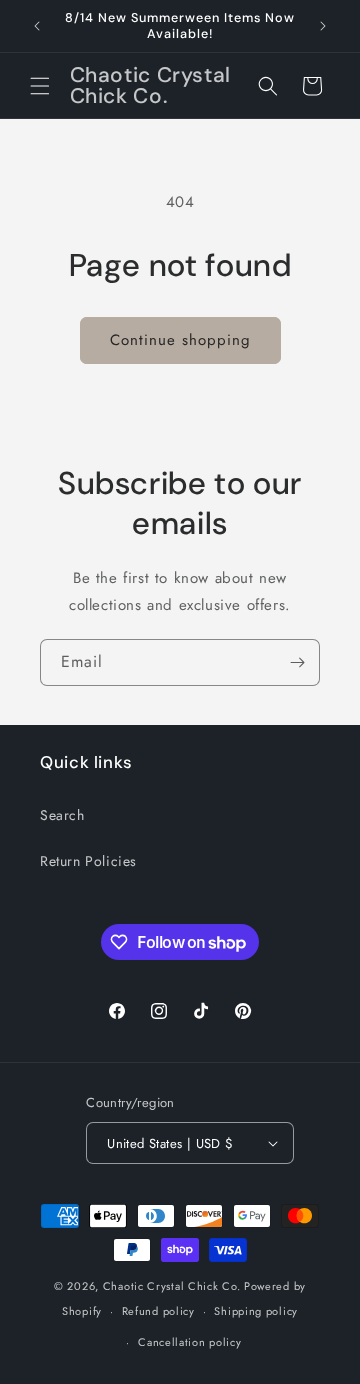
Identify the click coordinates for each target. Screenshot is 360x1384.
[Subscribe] (297, 662)
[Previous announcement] (37, 26)
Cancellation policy (189, 1342)
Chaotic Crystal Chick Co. (172, 1286)
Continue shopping (180, 340)
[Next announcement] (323, 26)
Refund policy (158, 1311)
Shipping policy (256, 1311)
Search (62, 815)
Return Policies (88, 861)
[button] (40, 86)
